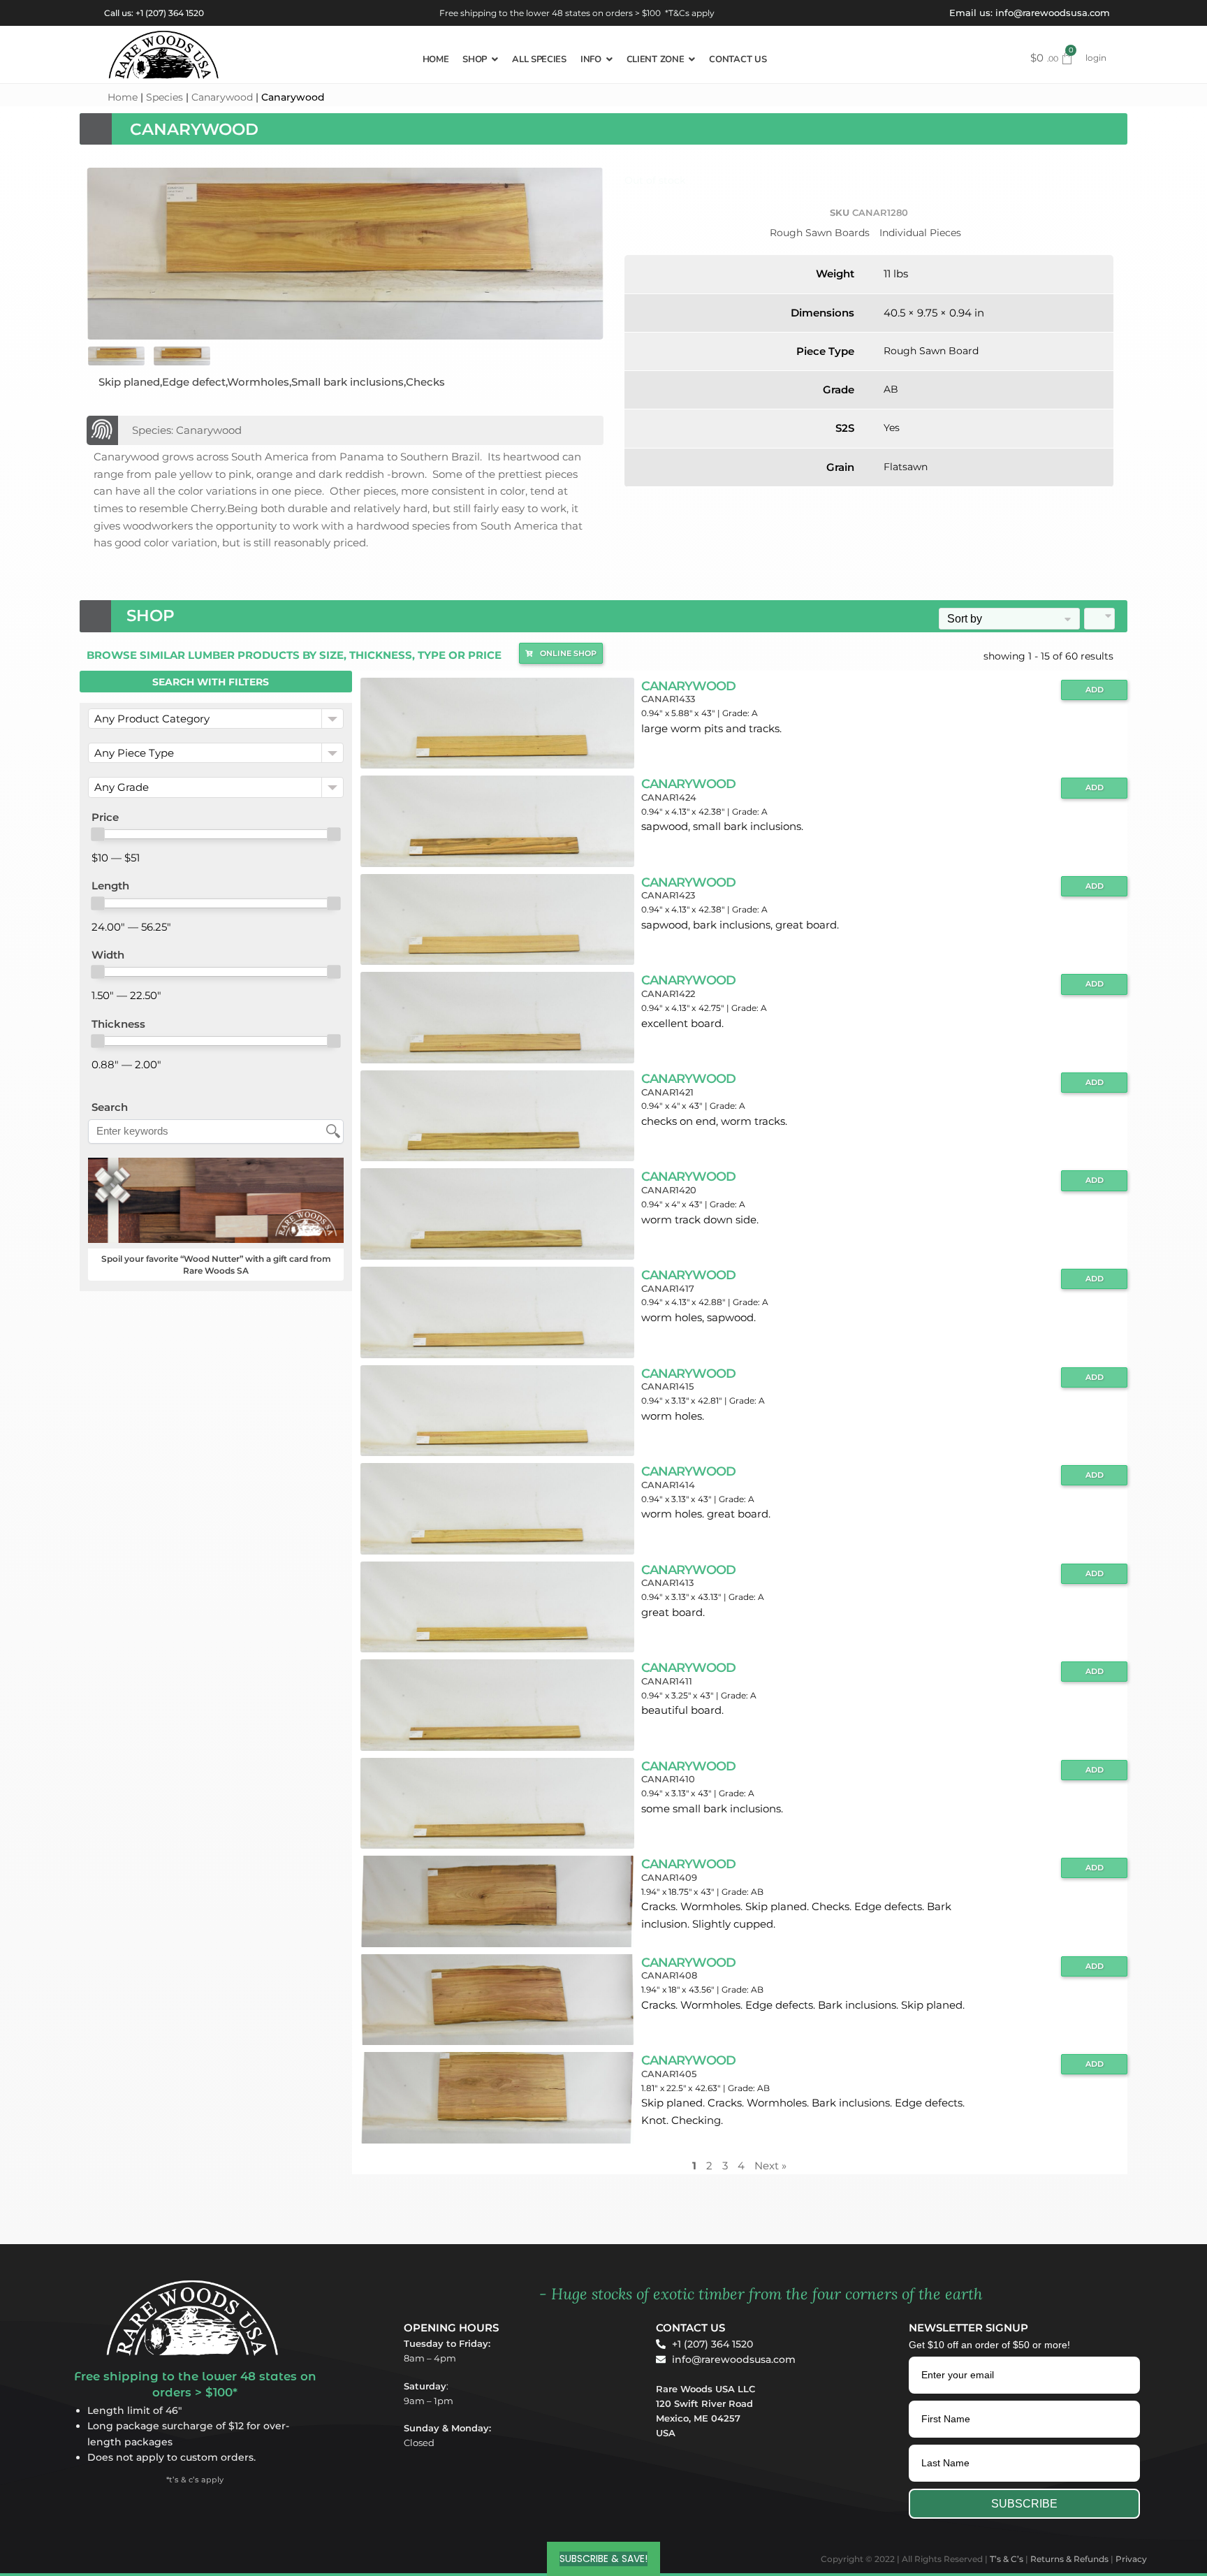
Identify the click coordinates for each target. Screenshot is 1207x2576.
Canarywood (222, 97)
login (1096, 58)
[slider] (98, 834)
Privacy (1131, 2559)
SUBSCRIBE (1024, 2504)
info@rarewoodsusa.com (1053, 13)
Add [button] (1095, 690)
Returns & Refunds (1069, 2559)
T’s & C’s (1007, 2559)
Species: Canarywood (187, 430)
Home (123, 97)
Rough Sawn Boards (820, 233)
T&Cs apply (692, 13)
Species (164, 97)
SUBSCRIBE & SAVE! (603, 2559)
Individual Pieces (920, 233)
